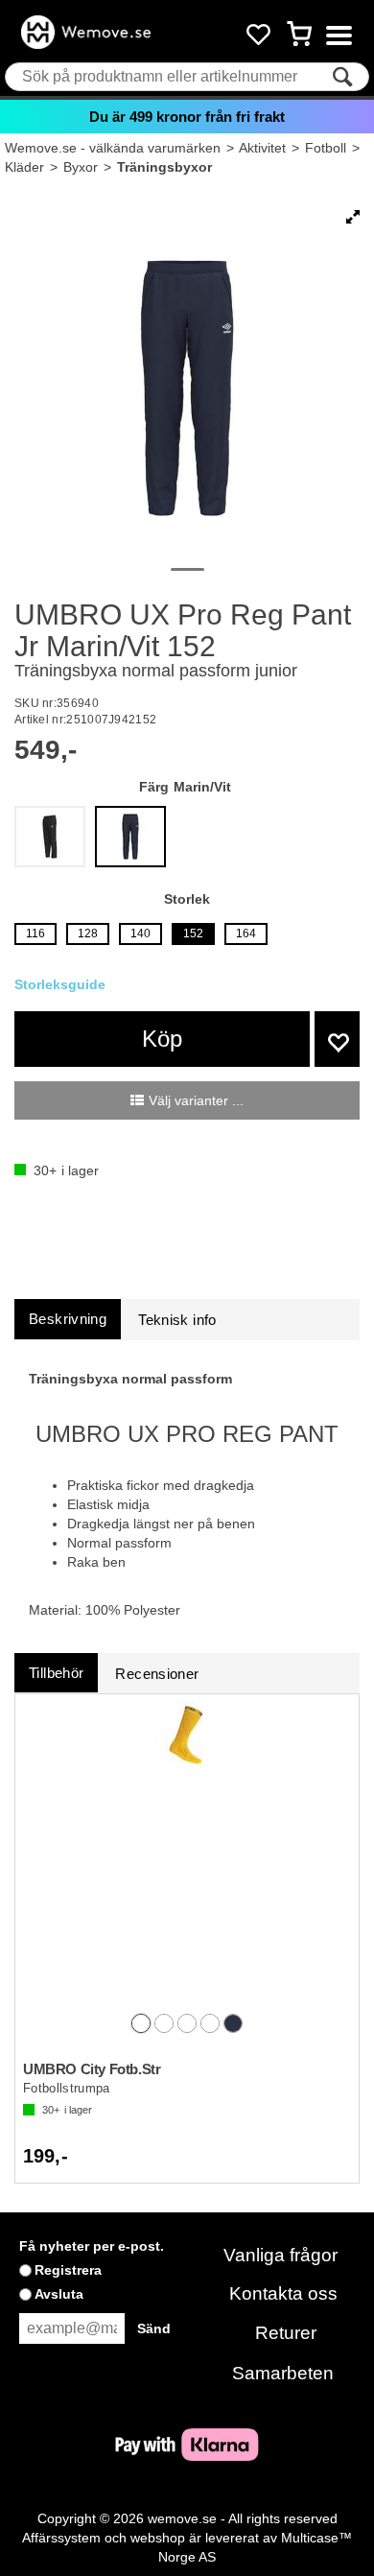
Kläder (24, 167)
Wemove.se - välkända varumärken (113, 148)
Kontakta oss (283, 2293)
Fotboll (326, 148)
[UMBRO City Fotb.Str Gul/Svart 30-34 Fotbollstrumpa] (187, 1855)
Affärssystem (61, 2538)
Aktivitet (262, 148)
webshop (158, 2538)
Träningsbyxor (164, 167)
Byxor (81, 167)
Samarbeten (283, 2373)
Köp (162, 1039)
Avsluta (59, 2294)
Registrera (68, 2270)
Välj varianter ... (196, 1100)
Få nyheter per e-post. (92, 2246)
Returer (286, 2333)
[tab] (68, 1319)
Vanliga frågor (280, 2255)
